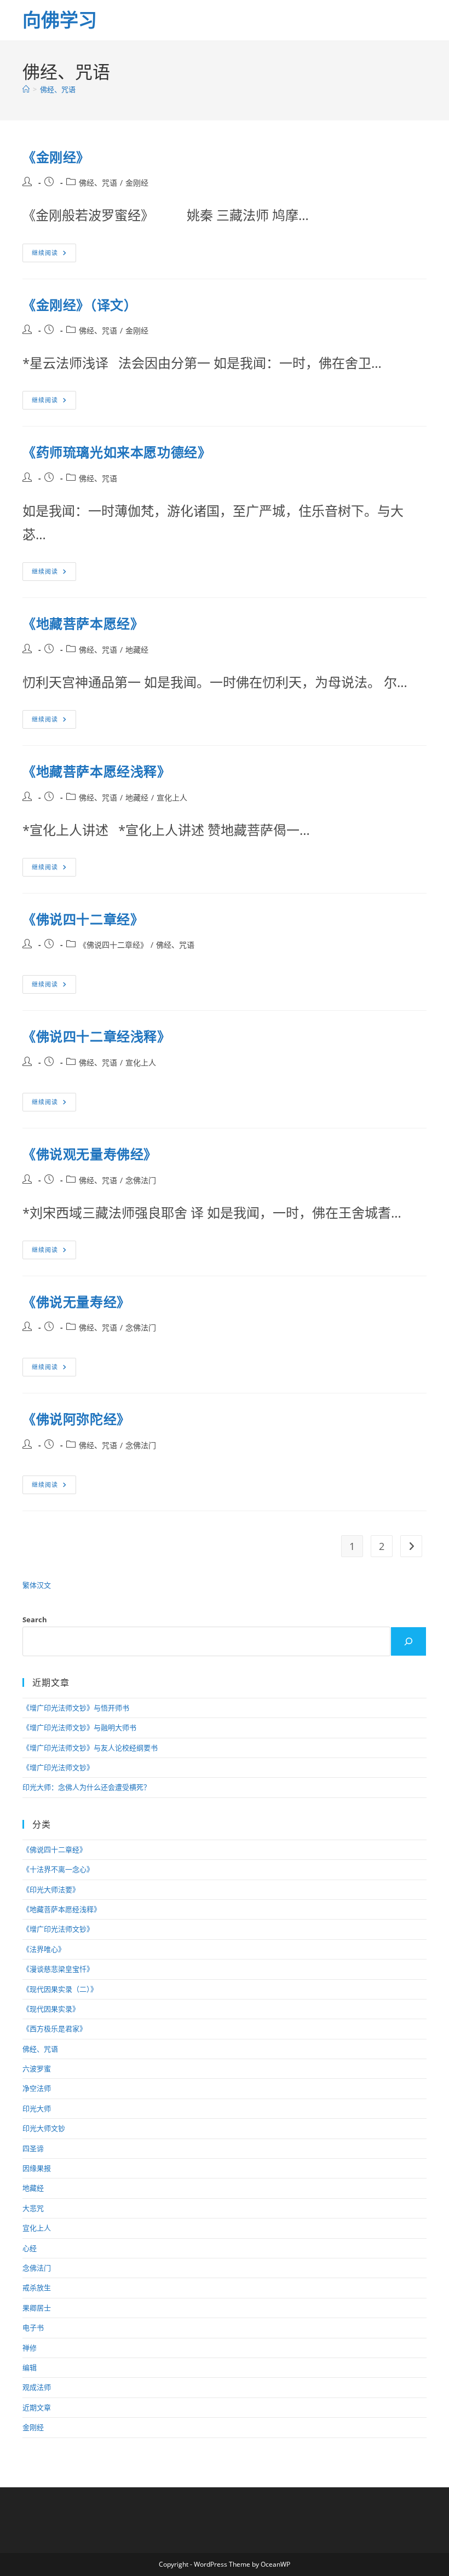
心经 (30, 2248)
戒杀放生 (37, 2287)
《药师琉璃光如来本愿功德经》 (117, 452)
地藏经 (137, 650)
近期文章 (37, 2407)
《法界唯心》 (44, 1949)
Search (35, 1620)
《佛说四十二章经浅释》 (97, 1036)
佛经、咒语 (58, 89)
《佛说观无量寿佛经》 (90, 1154)
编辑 (30, 2367)
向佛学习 (60, 20)
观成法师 (37, 2387)
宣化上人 (172, 797)
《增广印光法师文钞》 (58, 1767)
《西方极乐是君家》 (54, 2028)
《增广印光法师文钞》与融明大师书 (79, 1727)
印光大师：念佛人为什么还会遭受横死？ (87, 1787)
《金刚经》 (56, 157)
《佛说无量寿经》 (76, 1302)
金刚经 (137, 183)
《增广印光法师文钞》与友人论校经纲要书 (90, 1748)
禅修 (30, 2348)
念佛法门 (141, 1180)
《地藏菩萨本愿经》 (83, 623)
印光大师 (37, 2108)
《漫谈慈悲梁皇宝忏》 (58, 1969)
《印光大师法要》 (51, 1889)
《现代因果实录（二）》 (60, 1989)
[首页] (26, 89)
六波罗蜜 (37, 2068)
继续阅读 (53, 255)
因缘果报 (37, 2168)
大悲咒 (33, 2208)
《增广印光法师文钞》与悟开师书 (76, 1708)
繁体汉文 (37, 1585)
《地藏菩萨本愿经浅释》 (97, 771)
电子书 (33, 2327)
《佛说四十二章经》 (83, 919)
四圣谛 (33, 2148)
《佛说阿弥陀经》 (76, 1419)
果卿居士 (37, 2308)
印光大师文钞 (44, 2128)
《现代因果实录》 (51, 2009)
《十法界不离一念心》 (58, 1869)
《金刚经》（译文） (80, 305)
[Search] (408, 1641)
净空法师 (37, 2088)
